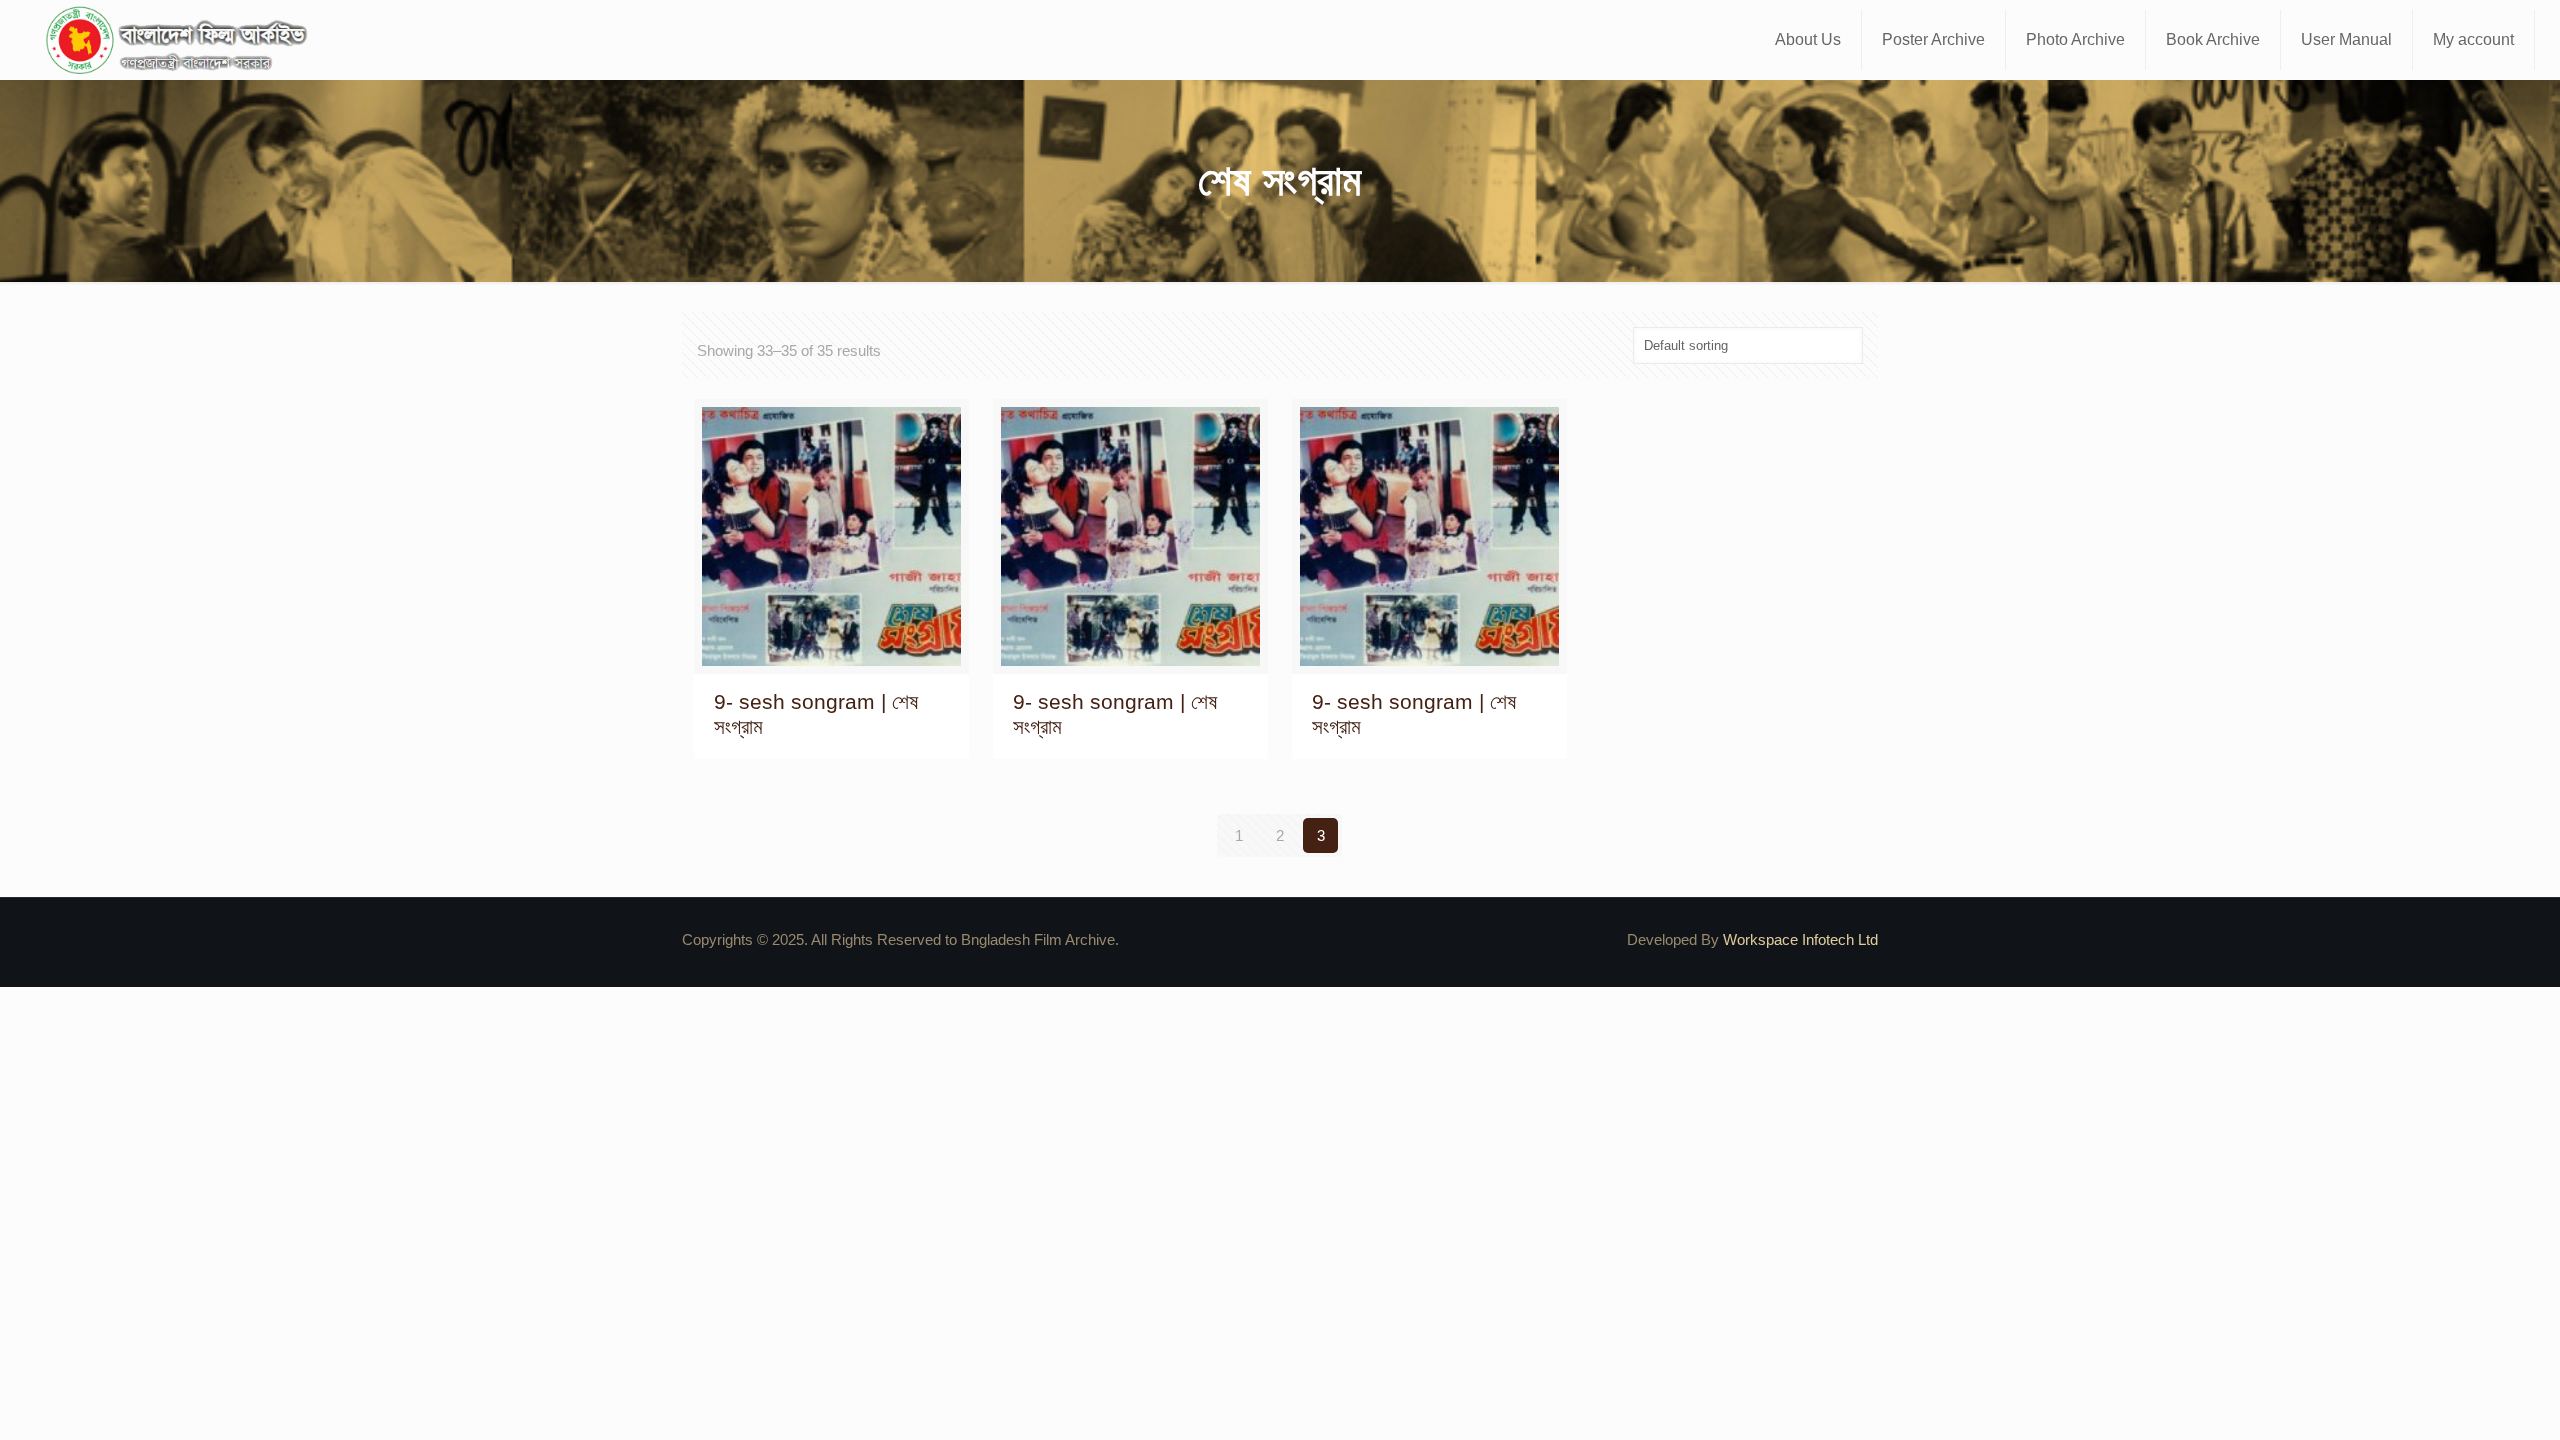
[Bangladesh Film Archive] (181, 40)
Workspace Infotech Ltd (1800, 939)
